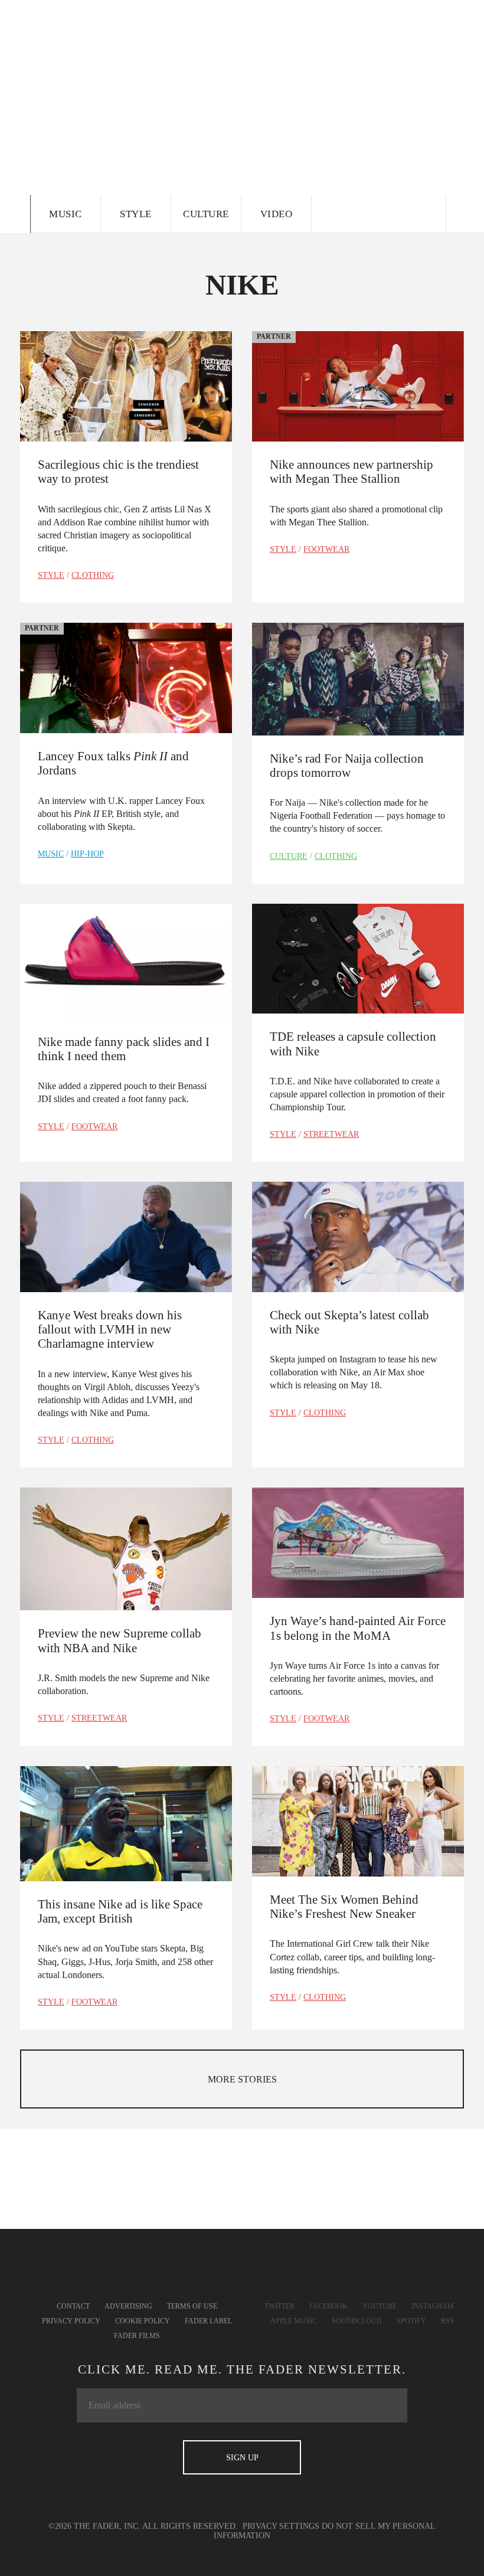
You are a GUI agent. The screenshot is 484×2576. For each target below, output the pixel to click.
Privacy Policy (71, 2321)
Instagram (433, 2306)
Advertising (128, 2306)
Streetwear (331, 1134)
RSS (447, 2321)
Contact (73, 2306)
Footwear (326, 549)
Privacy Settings (281, 2526)
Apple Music (294, 2321)
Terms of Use (192, 2306)
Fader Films (137, 2336)
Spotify (411, 2321)
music (51, 854)
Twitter (279, 2306)
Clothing (93, 575)
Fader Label (208, 2321)
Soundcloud (357, 2321)
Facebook (328, 2306)
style (51, 575)
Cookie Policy (143, 2321)
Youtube (380, 2306)
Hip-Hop (87, 854)
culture (289, 856)
